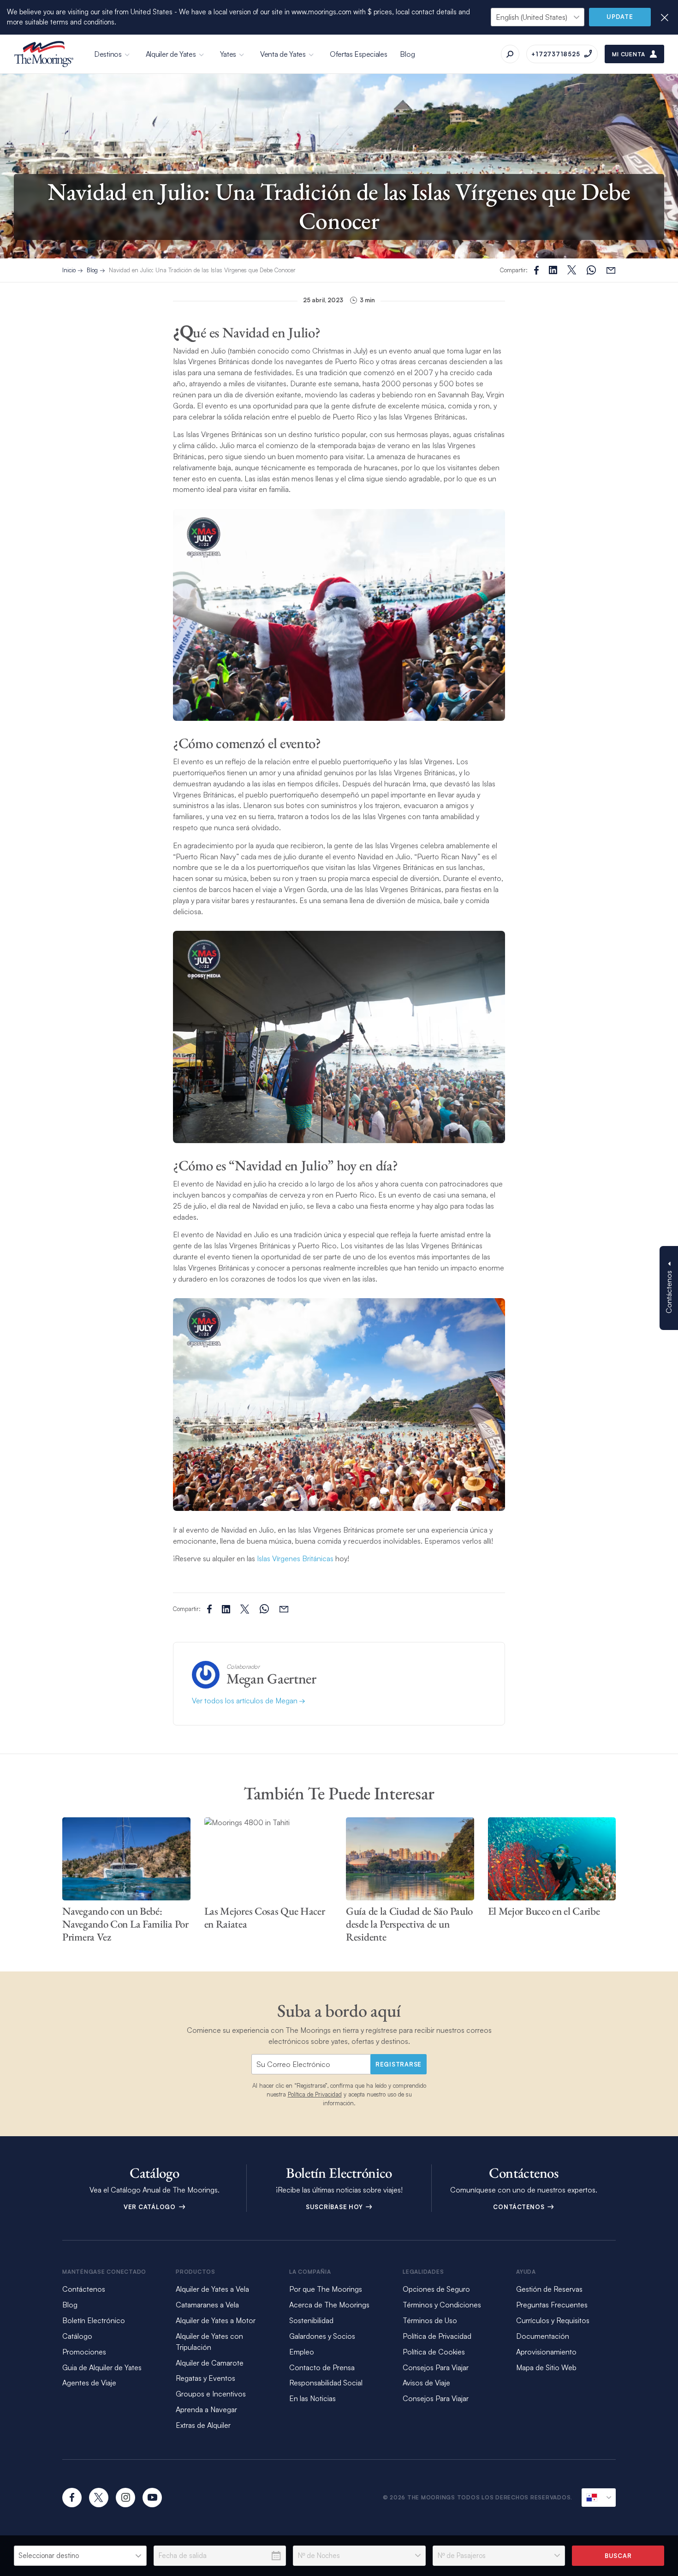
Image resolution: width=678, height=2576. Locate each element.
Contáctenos (520, 2207)
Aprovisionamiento (546, 2352)
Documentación (543, 2336)
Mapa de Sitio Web (546, 2367)
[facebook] (72, 2498)
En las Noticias (312, 2398)
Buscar (618, 2556)
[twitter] (99, 2498)
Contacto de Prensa (322, 2367)
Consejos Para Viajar (436, 2367)
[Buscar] (510, 54)
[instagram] (125, 2498)
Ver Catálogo (151, 2207)
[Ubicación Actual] (599, 2498)
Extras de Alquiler (203, 2425)
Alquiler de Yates (171, 54)
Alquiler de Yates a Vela (212, 2289)
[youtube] (152, 2498)
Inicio (69, 270)
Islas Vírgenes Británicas (295, 1558)
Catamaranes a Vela (207, 2305)
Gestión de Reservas (549, 2289)
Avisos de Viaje (426, 2383)
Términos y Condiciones (442, 2305)
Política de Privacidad (315, 2094)
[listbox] (80, 2556)
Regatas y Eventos (205, 2378)
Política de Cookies (434, 2352)
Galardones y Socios (322, 2336)
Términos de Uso (430, 2320)
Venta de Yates (283, 54)
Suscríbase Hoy (335, 2207)
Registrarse (398, 2064)
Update (620, 17)
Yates (228, 54)
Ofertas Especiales (359, 54)
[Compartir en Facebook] (536, 270)
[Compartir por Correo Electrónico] (611, 270)
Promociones (84, 2352)
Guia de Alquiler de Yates (102, 2367)
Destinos (108, 54)
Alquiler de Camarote (210, 2363)
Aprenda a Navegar (206, 2409)
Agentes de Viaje (89, 2383)
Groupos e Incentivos (211, 2394)
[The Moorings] (44, 54)
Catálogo (77, 2336)
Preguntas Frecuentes (552, 2305)
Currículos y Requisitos (553, 2320)
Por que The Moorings (326, 2289)
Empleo (302, 2352)
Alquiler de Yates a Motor (216, 2320)
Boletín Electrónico (94, 2320)
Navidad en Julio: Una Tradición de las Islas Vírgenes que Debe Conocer (202, 270)
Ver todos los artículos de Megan (246, 1701)
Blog (407, 54)
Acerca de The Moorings (329, 2305)
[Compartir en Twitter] (553, 270)
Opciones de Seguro (436, 2289)
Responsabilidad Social (326, 2383)
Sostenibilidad (311, 2320)
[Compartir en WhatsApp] (591, 270)
